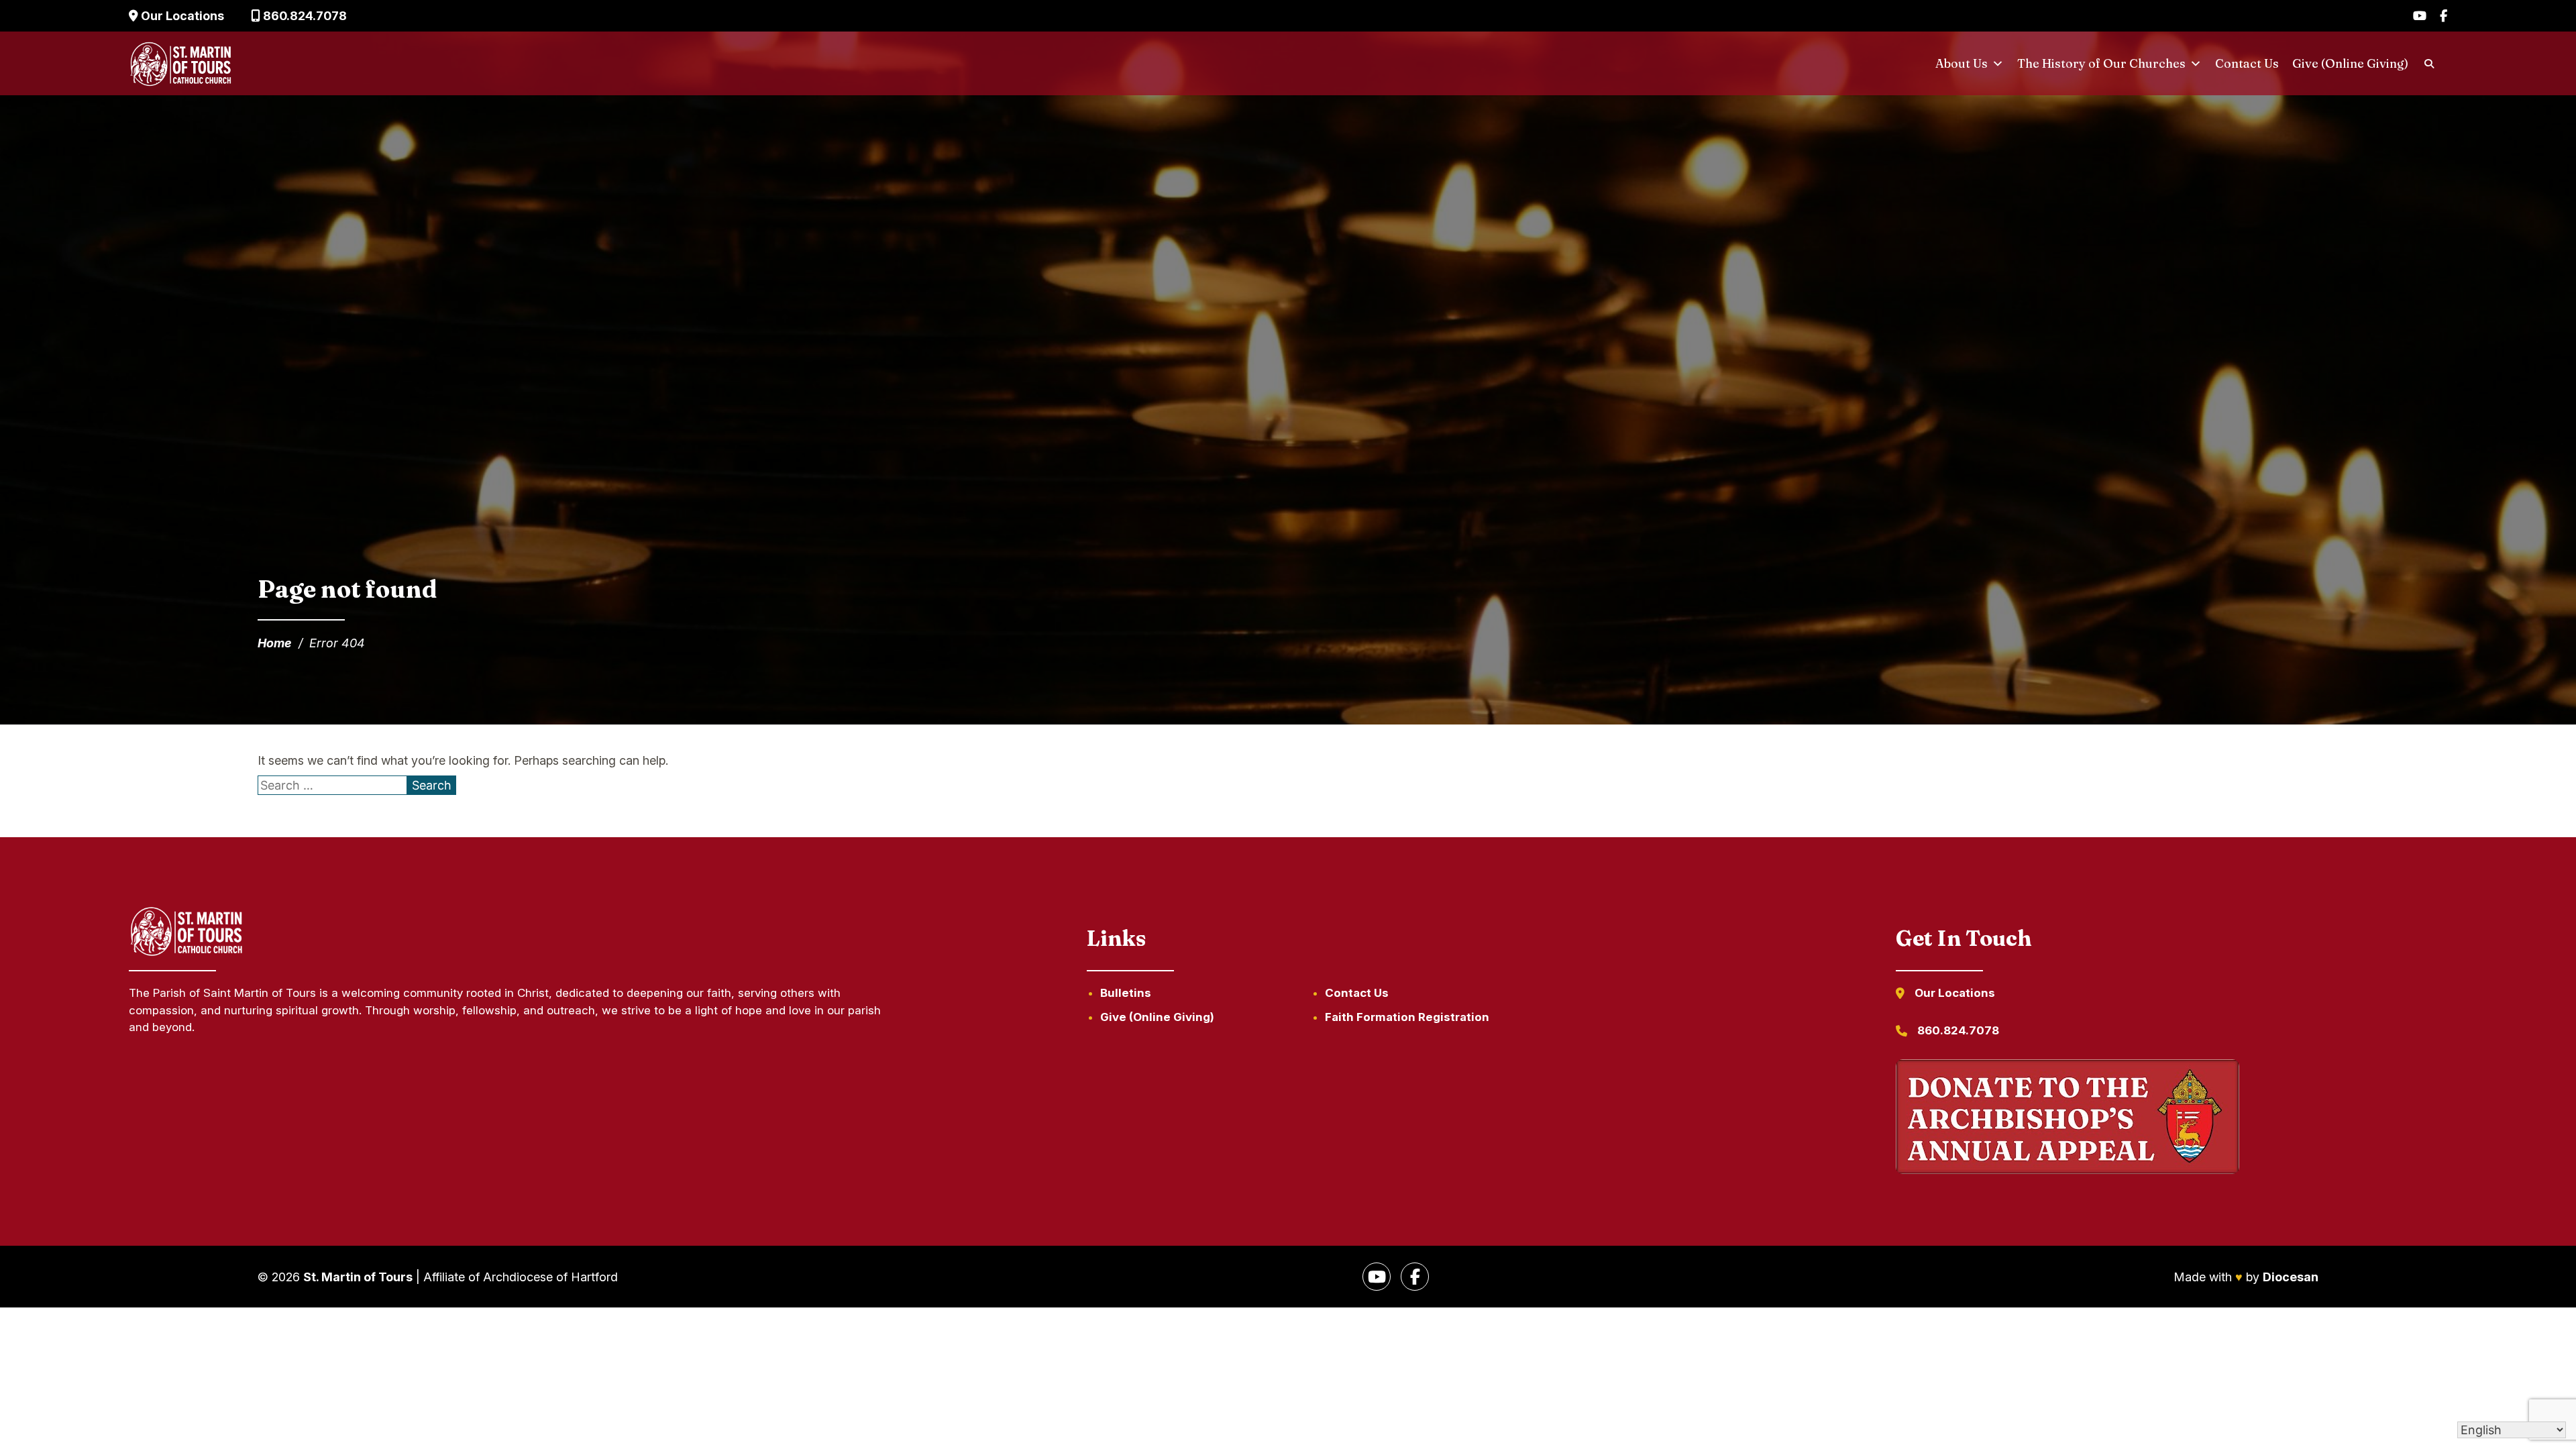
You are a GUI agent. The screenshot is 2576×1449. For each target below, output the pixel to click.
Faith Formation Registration (1407, 1017)
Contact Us (2247, 63)
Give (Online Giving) (2350, 63)
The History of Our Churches (2101, 63)
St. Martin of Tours (358, 1277)
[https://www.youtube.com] (1377, 1277)
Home (275, 643)
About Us (1962, 63)
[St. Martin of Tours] (181, 64)
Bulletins (1126, 993)
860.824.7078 (304, 16)
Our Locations (181, 16)
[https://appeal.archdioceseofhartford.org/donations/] (2068, 1119)
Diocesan (2291, 1277)
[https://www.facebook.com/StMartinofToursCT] (1415, 1277)
